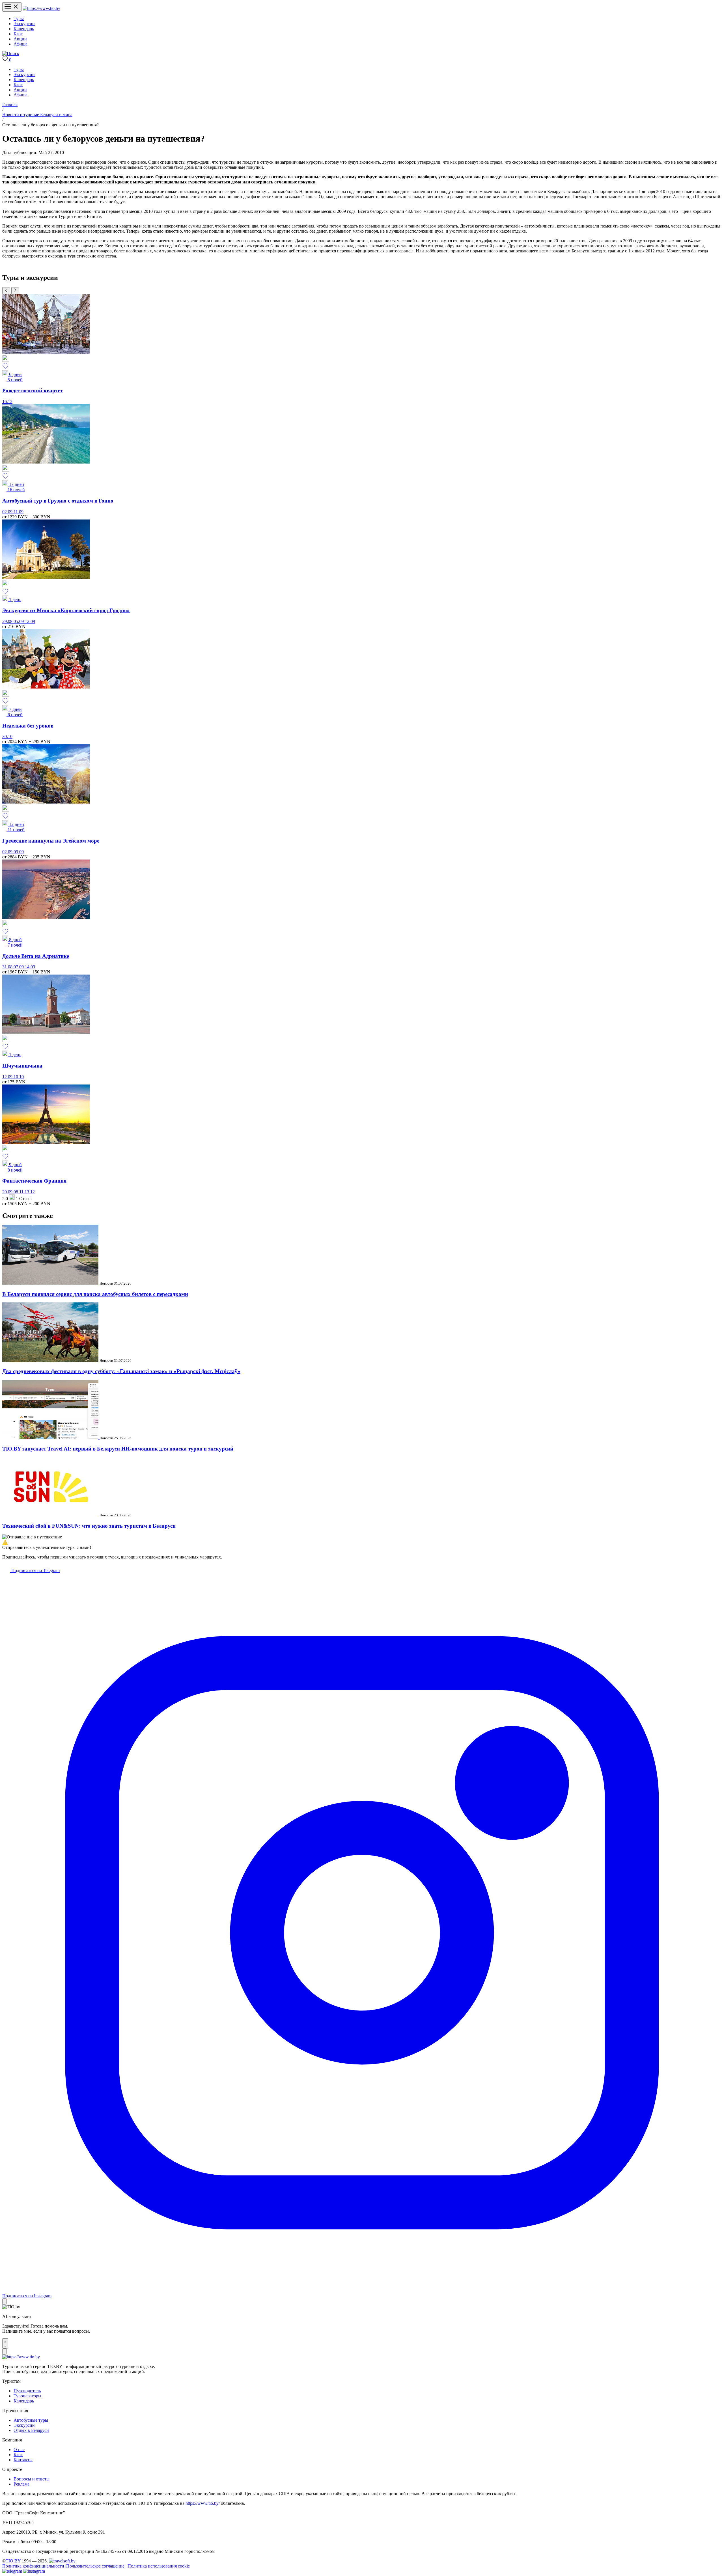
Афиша (21, 44)
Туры (19, 19)
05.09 (19, 621)
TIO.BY (13, 2561)
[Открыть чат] (5, 2343)
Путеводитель (27, 2391)
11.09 (19, 512)
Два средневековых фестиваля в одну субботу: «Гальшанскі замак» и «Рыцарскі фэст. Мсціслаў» (121, 1371)
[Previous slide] (6, 291)
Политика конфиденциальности (33, 2566)
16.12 (7, 401)
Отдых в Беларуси (31, 2430)
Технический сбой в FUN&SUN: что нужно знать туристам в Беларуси (89, 1526)
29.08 (8, 621)
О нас (19, 2450)
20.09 (8, 1192)
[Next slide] (15, 291)
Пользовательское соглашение (95, 2566)
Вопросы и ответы (32, 2479)
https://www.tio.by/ (203, 2503)
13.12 (30, 1192)
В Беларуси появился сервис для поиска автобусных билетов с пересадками (95, 1294)
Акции (20, 39)
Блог (18, 34)
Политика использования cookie (159, 2566)
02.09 (8, 512)
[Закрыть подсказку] (5, 2301)
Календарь (24, 29)
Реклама (21, 2484)
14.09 (30, 967)
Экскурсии (24, 24)
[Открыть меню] (12, 7)
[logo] (41, 8)
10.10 (19, 1077)
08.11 (19, 1192)
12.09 (30, 621)
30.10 (7, 736)
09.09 (19, 852)
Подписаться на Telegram (35, 1571)
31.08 (8, 967)
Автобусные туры (31, 2420)
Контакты (23, 2460)
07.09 (19, 967)
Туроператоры (27, 2396)
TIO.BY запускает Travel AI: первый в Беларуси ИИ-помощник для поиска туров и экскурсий (118, 1449)
